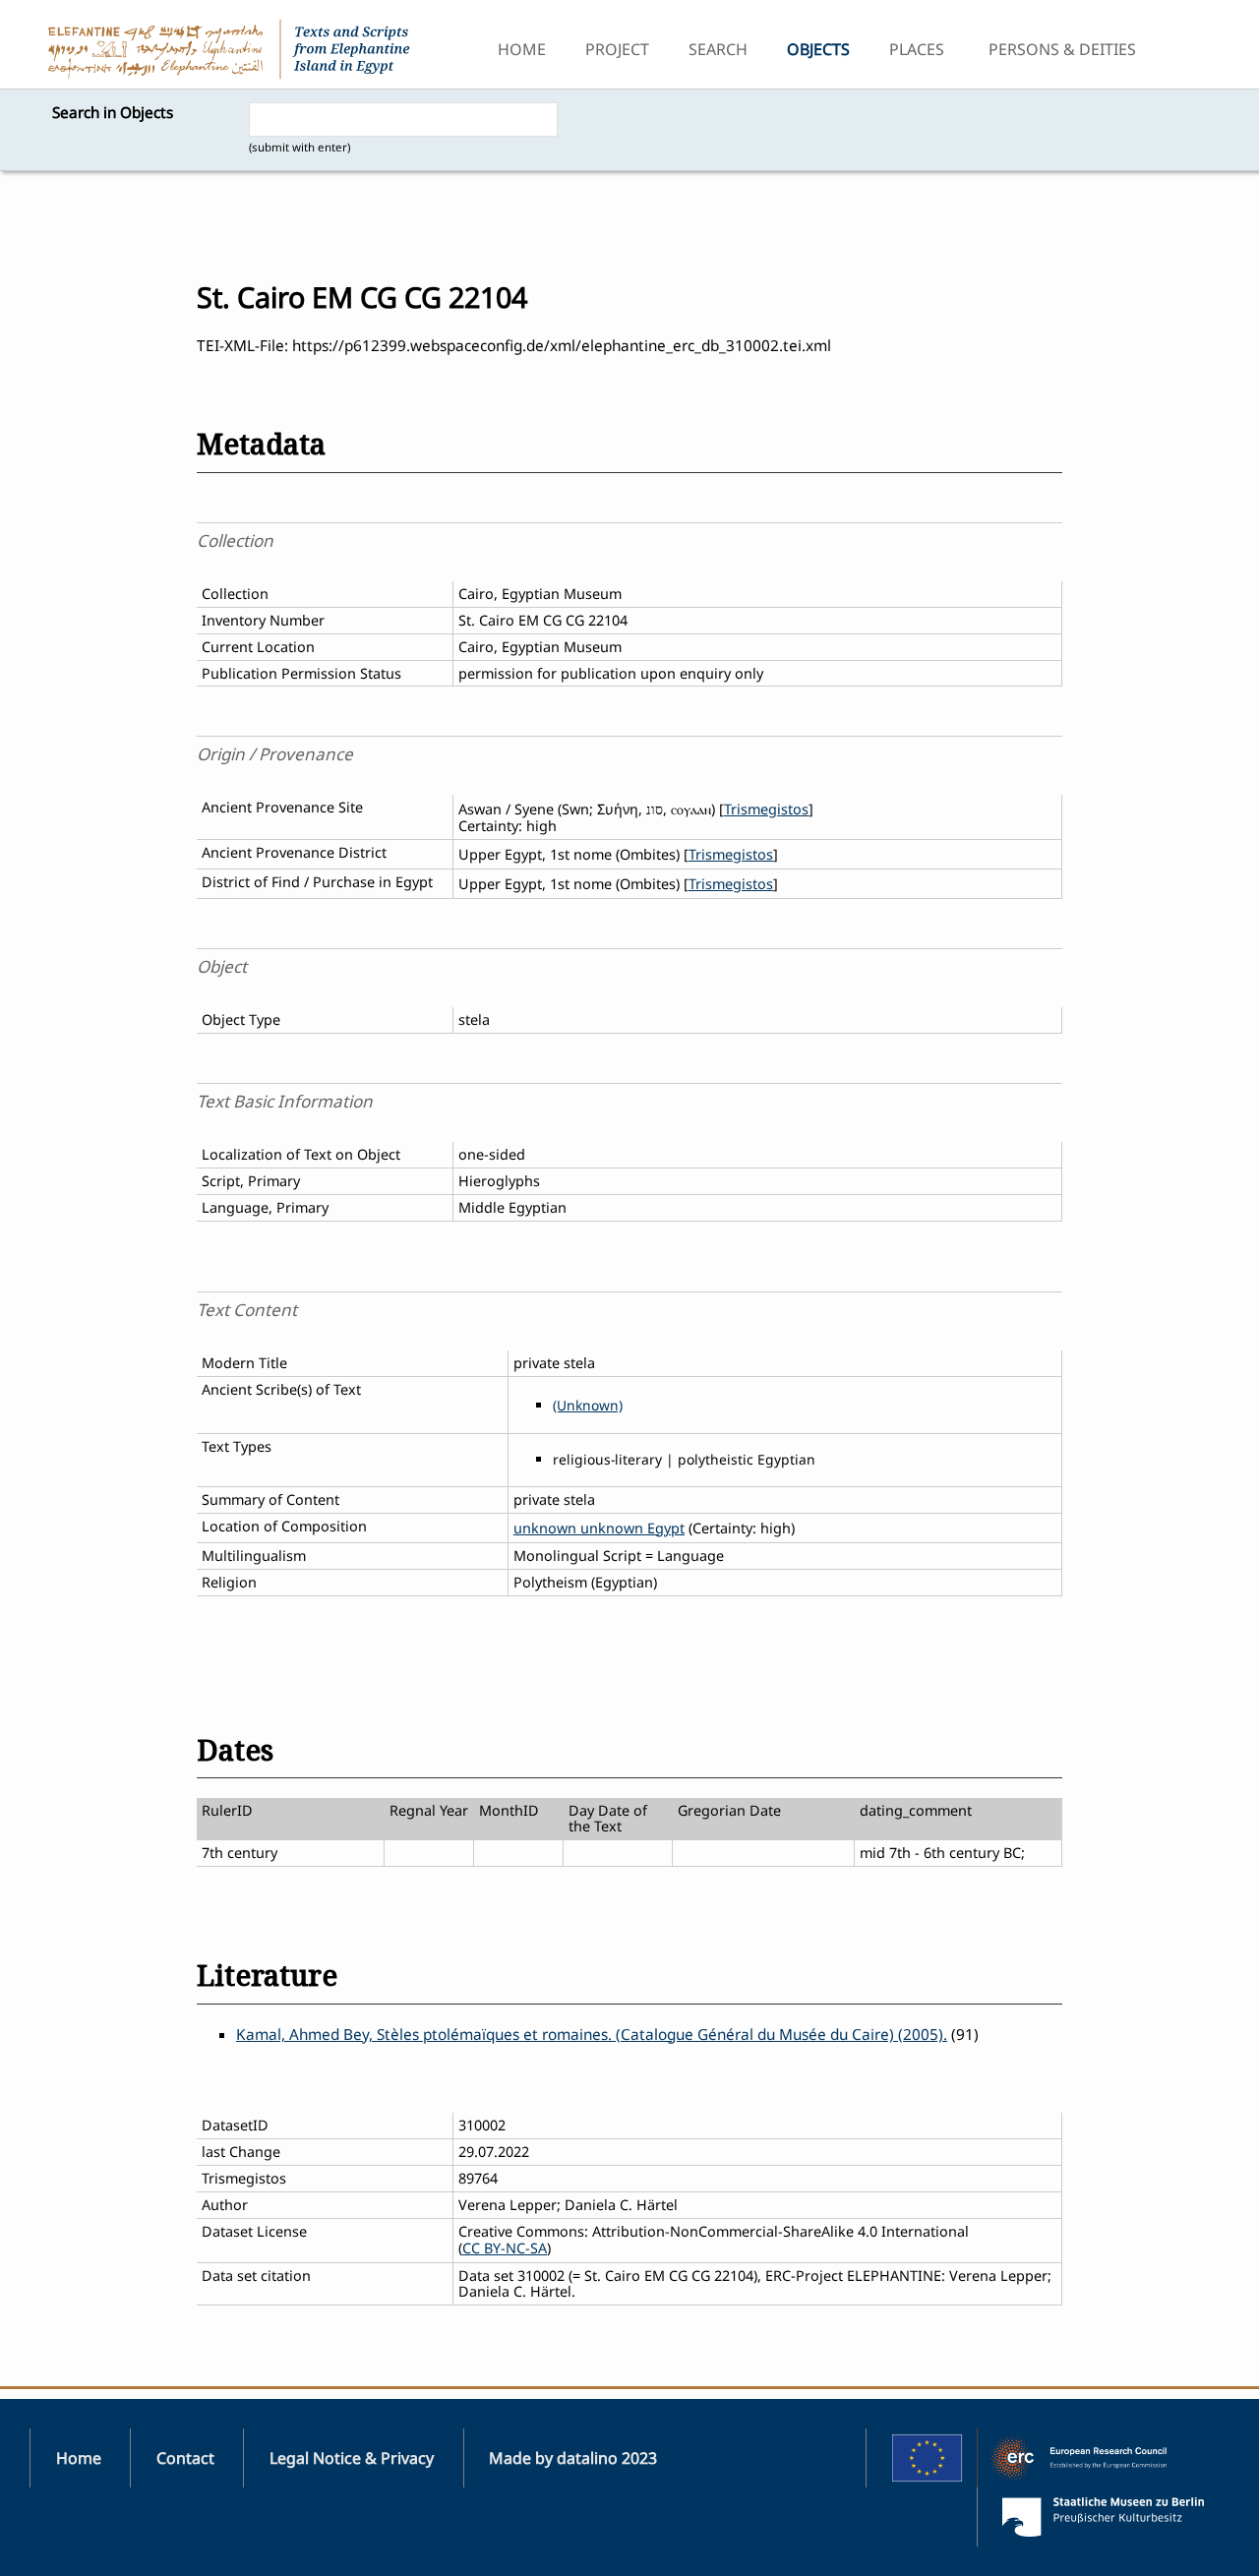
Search (718, 49)
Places (917, 49)
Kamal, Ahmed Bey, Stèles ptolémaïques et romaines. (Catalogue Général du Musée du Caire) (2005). (592, 2035)
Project (617, 49)
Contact (185, 2458)
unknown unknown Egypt (599, 1528)
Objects (818, 49)
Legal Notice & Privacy (352, 2458)
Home (522, 49)
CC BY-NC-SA (505, 2248)
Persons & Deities (1062, 49)
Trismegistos (766, 809)
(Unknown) (588, 1405)
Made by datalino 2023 (573, 2458)
